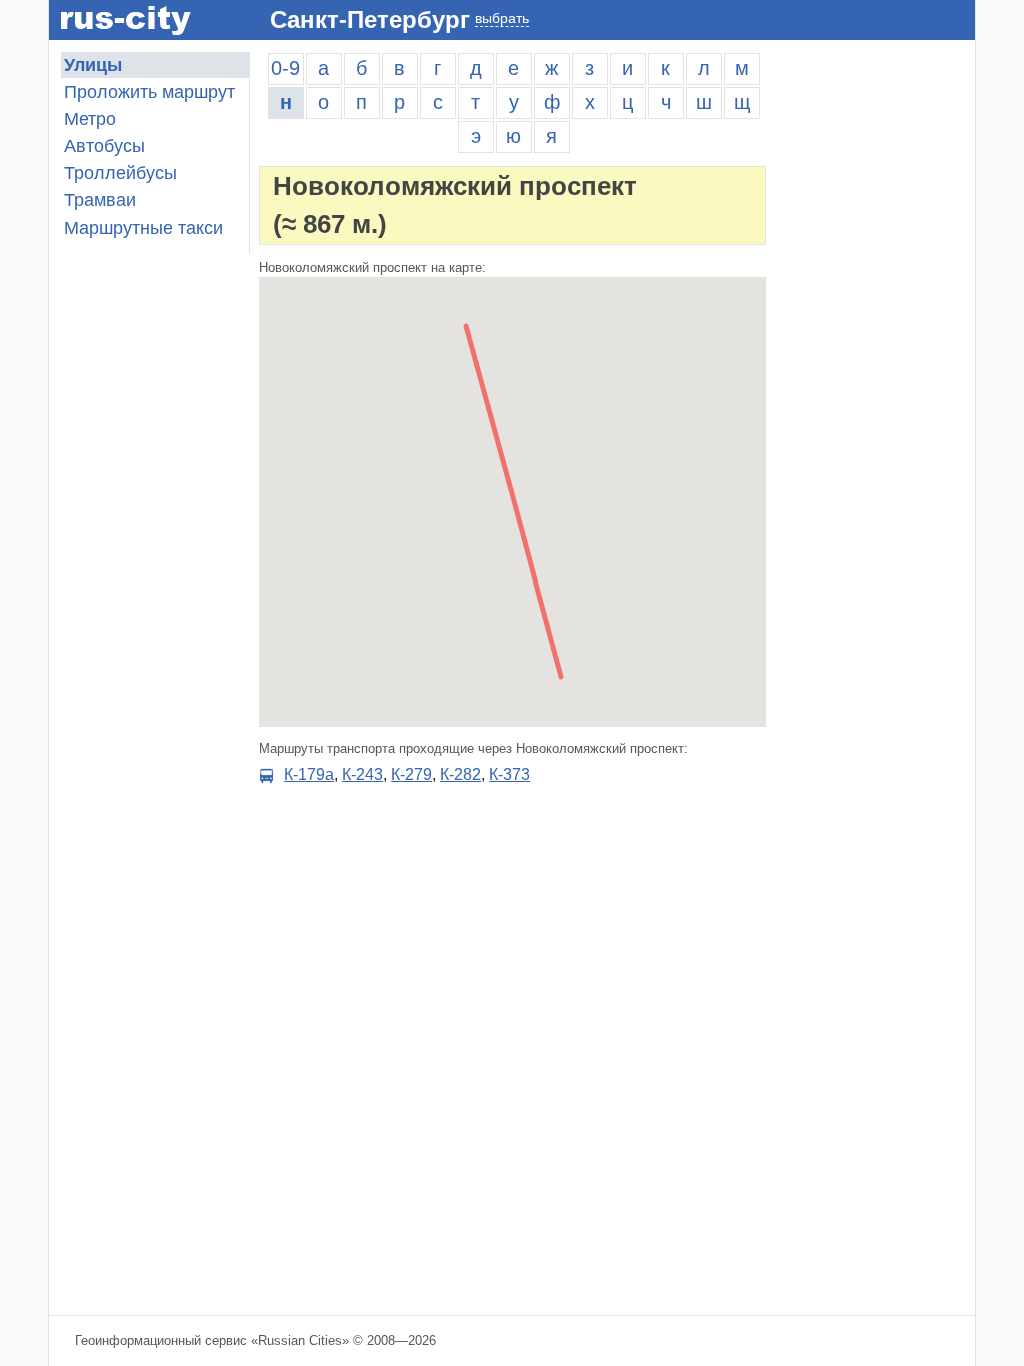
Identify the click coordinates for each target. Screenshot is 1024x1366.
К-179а (309, 774)
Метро (90, 119)
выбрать (502, 18)
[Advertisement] (875, 352)
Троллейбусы (120, 173)
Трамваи (100, 200)
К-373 (509, 774)
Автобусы (104, 146)
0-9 (285, 68)
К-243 (362, 774)
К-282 (460, 774)
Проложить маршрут (149, 92)
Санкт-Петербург (370, 19)
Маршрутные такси (143, 228)
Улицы (93, 65)
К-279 (411, 774)
